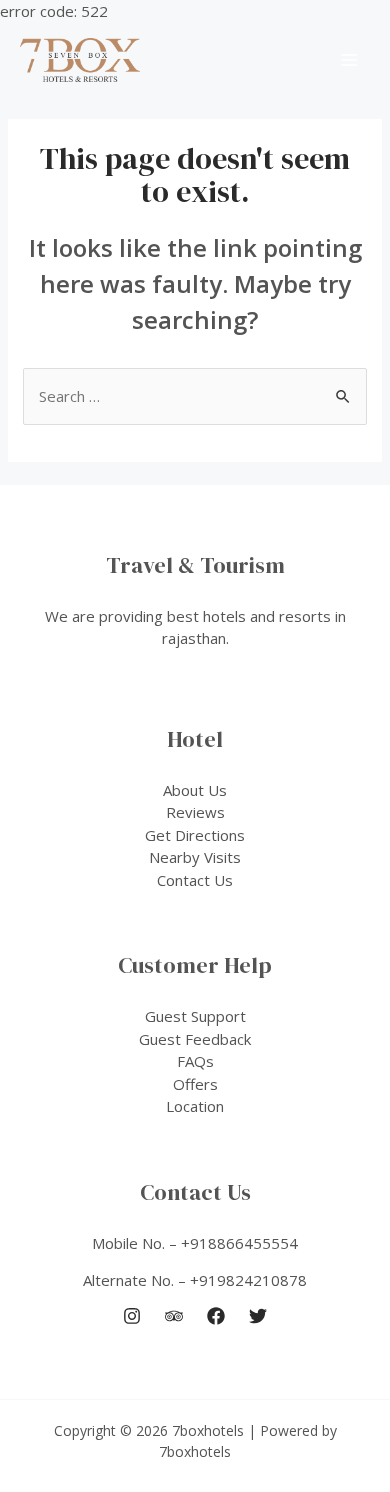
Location (195, 1106)
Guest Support (195, 1016)
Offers (195, 1084)
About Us (195, 790)
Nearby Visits (195, 857)
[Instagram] (132, 1316)
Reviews (195, 812)
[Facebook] (216, 1316)
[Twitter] (258, 1316)
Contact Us (195, 880)
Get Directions (195, 835)
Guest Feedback (195, 1039)
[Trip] (174, 1316)
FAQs (195, 1061)
